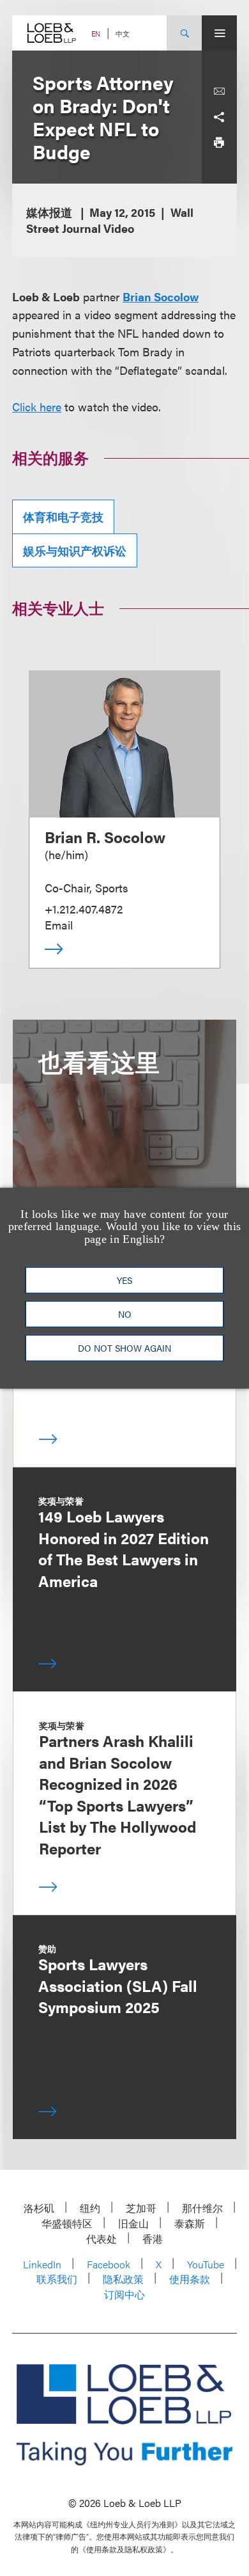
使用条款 (190, 2279)
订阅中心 (124, 2294)
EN (96, 34)
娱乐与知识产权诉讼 (75, 550)
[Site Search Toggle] (184, 33)
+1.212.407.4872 (84, 909)
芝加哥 (141, 2208)
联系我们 (57, 2279)
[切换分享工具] (219, 117)
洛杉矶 (39, 2208)
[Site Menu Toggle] (219, 33)
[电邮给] (219, 91)
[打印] (219, 143)
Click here (37, 407)
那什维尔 (202, 2208)
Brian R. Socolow (105, 837)
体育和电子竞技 (63, 517)
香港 (153, 2239)
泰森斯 (190, 2223)
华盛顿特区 (67, 2223)
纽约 (90, 2208)
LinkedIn (42, 2264)
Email (59, 925)
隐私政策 (123, 2279)
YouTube (206, 2264)
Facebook (109, 2264)
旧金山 (133, 2223)
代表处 (102, 2239)
